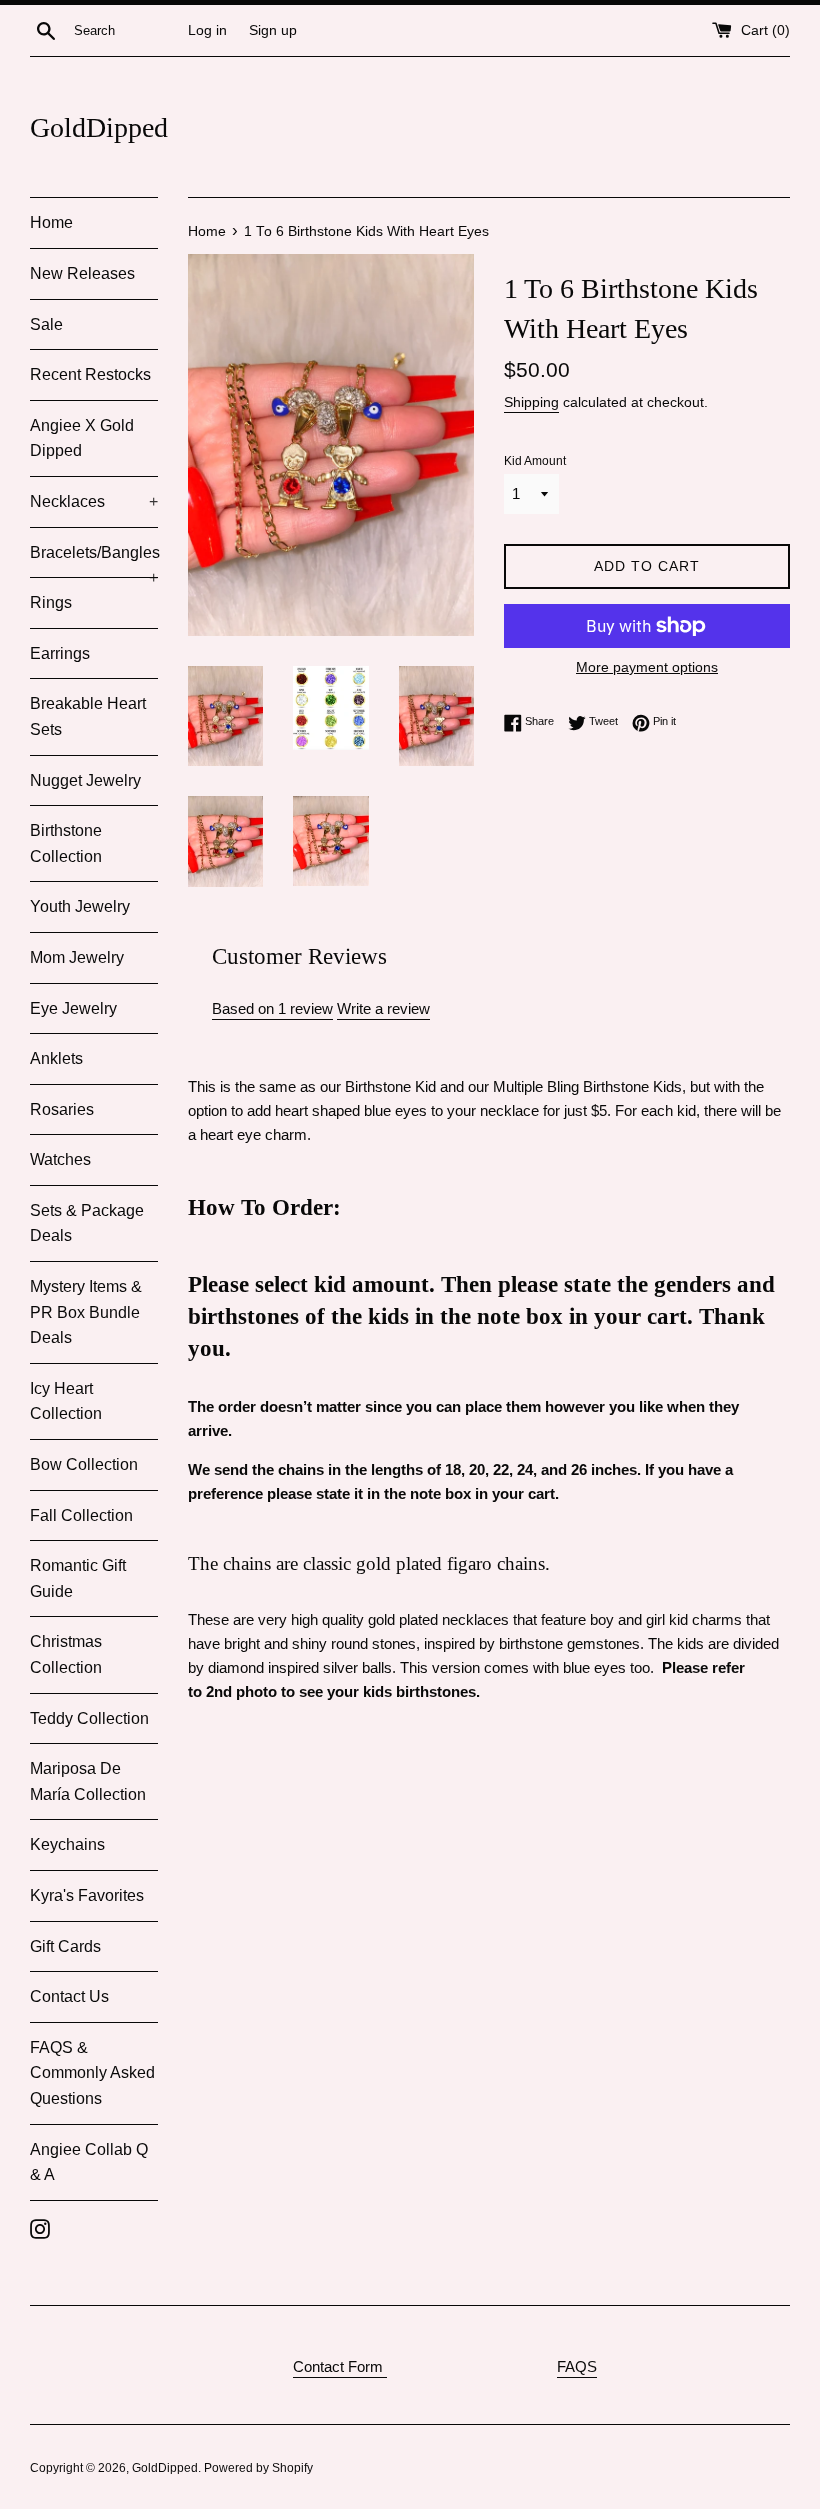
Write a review (383, 1008)
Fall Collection (81, 1515)
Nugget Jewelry (85, 780)
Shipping (531, 402)
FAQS (577, 2366)
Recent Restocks (90, 374)
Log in (207, 30)
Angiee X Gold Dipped (82, 438)
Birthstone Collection (66, 843)
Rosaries (62, 1109)
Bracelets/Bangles (94, 561)
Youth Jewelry (80, 906)
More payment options (647, 667)
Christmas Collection (66, 1654)
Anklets (56, 1058)
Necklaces (94, 501)
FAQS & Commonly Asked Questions (92, 2073)
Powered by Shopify (258, 2468)
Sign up (273, 30)
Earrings (60, 653)
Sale (46, 324)
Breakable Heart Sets (88, 716)
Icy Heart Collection (66, 1401)
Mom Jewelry (77, 957)
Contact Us (69, 1996)
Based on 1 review (272, 1008)
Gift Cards (65, 1946)
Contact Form (340, 2366)
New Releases (82, 273)
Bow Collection (84, 1464)
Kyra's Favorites (87, 1895)
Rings (51, 602)
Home (51, 222)
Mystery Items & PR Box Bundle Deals (86, 1312)
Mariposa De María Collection (88, 1781)
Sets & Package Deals (87, 1223)
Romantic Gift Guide (78, 1578)
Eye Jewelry (73, 1008)
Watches (60, 1159)
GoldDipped (99, 127)
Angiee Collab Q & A (89, 2162)
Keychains (67, 1844)
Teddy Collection (89, 1718)
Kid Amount (535, 461)
